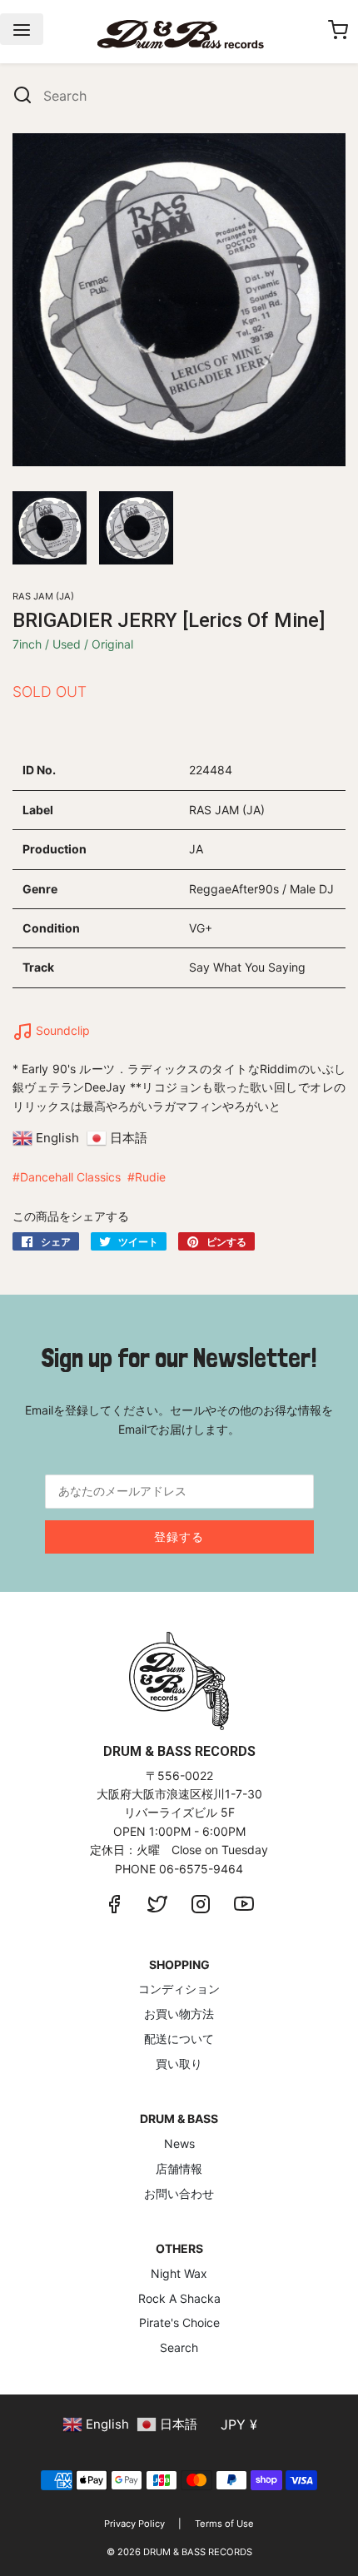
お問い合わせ (179, 2193)
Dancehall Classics (70, 1177)
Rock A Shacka (179, 2298)
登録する (179, 1537)
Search (179, 2347)
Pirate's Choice (179, 2322)
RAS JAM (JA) (43, 596)
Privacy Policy (134, 2524)
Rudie (150, 1177)
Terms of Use (224, 2524)
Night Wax (179, 2273)
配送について (179, 2039)
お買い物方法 (179, 2014)
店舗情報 (179, 2168)
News (179, 2143)
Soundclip (61, 1030)
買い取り (179, 2064)
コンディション (179, 1989)
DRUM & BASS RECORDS (198, 2552)
